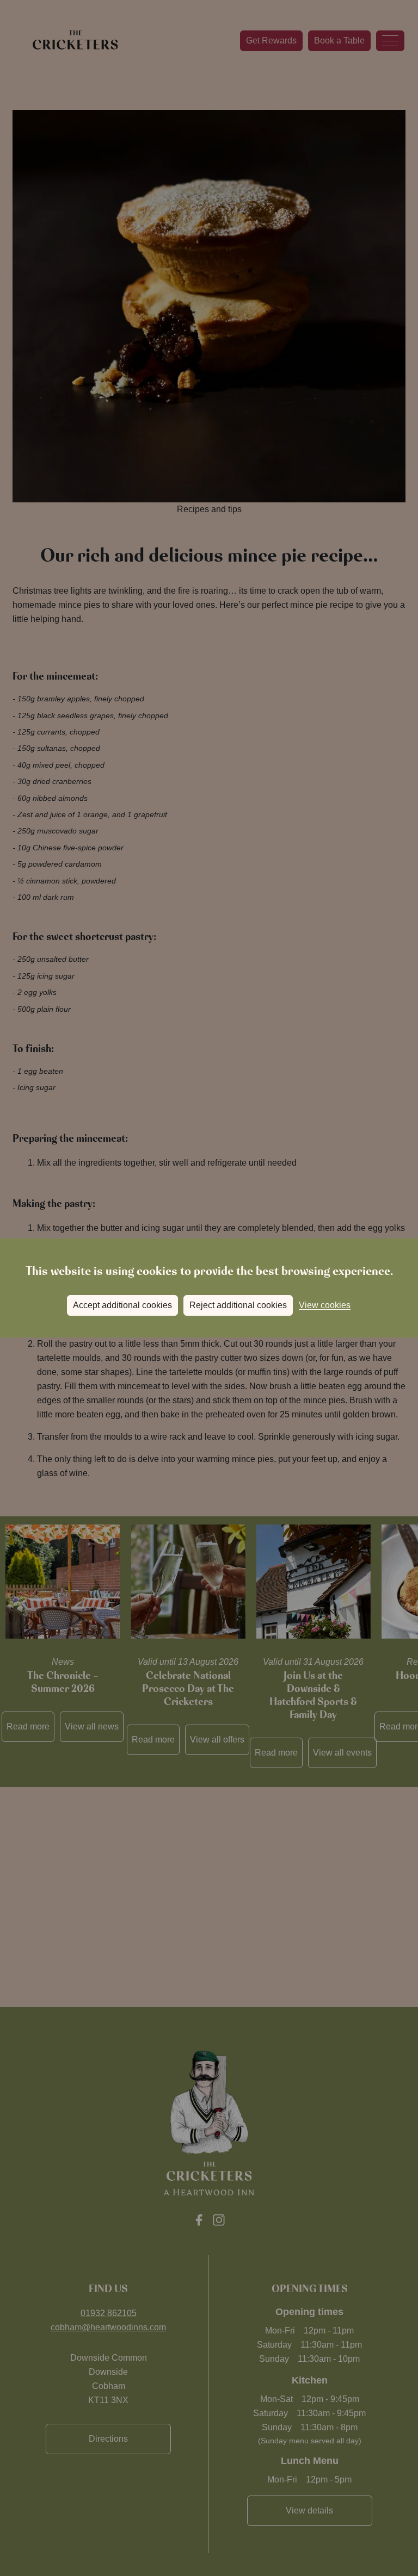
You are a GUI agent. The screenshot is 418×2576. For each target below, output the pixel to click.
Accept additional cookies (122, 1305)
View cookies (325, 1305)
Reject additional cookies (238, 1305)
